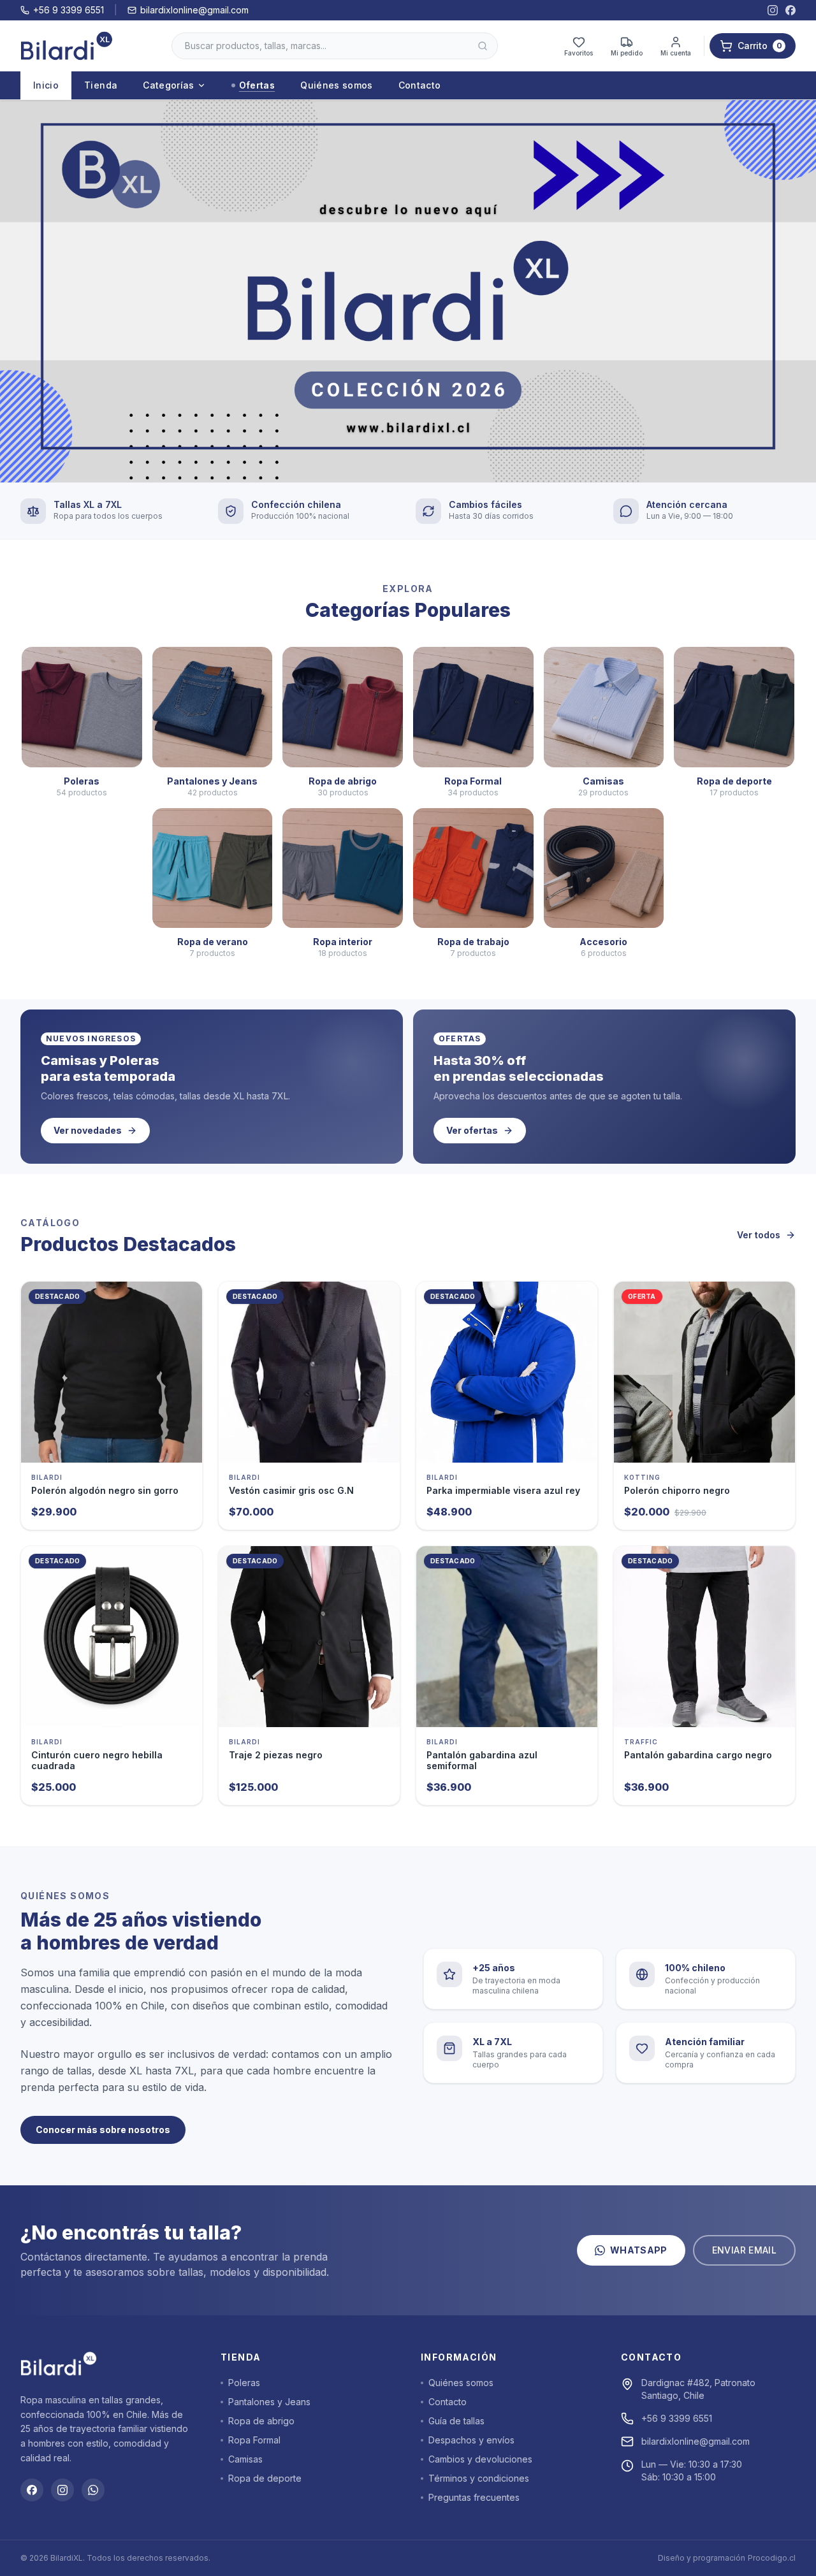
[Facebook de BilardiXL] (790, 10)
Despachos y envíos (471, 2440)
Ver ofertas (472, 1130)
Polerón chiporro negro (677, 1490)
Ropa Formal (254, 2440)
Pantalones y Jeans (269, 2402)
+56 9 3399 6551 (69, 10)
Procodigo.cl (772, 2558)
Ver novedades (88, 1130)
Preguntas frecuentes (474, 2497)
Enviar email (744, 2250)
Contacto (420, 85)
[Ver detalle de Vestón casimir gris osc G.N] (309, 1372)
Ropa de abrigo (261, 2421)
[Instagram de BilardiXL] (773, 10)
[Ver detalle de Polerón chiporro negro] (704, 1372)
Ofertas (257, 85)
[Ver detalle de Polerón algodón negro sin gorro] (112, 1372)
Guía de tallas (456, 2421)
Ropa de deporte (265, 2478)
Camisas (245, 2459)
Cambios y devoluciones (480, 2459)
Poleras (244, 2383)
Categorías (169, 85)
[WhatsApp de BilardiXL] (93, 2490)
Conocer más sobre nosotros (103, 2130)
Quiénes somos (337, 85)
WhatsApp (639, 2250)
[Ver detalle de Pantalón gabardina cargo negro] (704, 1637)
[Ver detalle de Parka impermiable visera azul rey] (507, 1372)
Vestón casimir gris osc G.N (291, 1490)
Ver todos (759, 1235)
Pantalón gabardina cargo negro (698, 1755)
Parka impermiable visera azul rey (503, 1490)
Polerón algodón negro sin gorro (105, 1490)
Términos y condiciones (479, 2478)
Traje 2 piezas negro (276, 1755)
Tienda (101, 85)
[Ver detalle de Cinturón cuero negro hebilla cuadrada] (112, 1637)
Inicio (46, 85)
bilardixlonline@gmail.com (194, 10)
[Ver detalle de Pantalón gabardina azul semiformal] (507, 1637)
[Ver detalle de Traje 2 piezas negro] (309, 1637)
